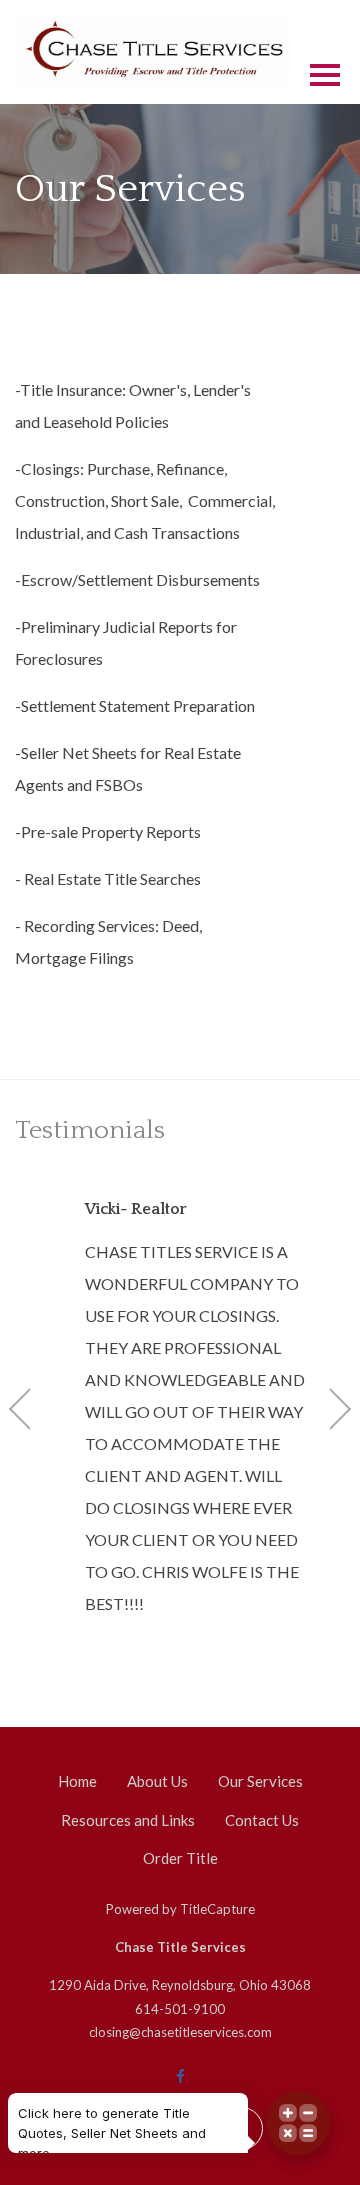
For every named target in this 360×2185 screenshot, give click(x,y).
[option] (180, 1408)
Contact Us (262, 1820)
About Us (157, 1781)
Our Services (260, 1781)
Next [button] (330, 1409)
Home (77, 1781)
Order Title (180, 1858)
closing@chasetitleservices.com (180, 2032)
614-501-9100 (180, 2009)
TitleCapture (217, 1909)
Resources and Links (128, 1820)
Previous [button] (30, 1409)
